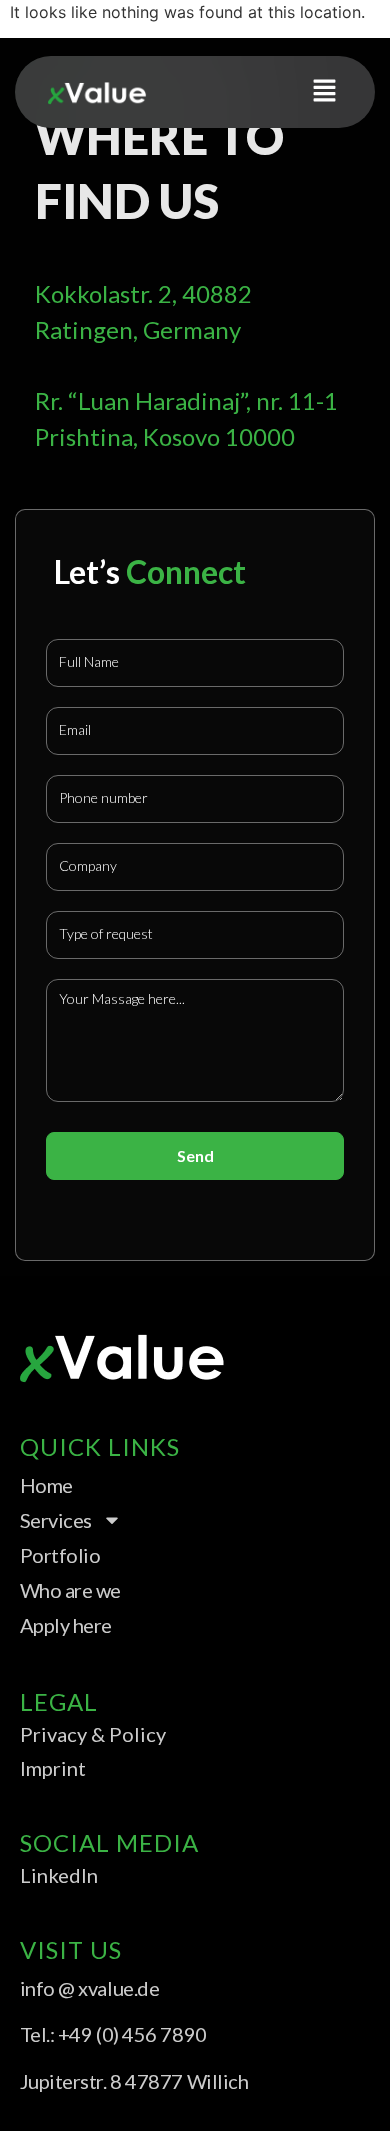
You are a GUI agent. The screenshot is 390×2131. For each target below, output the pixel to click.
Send (195, 1155)
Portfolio (60, 1555)
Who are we (71, 1590)
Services (56, 1520)
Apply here (66, 1625)
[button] (325, 91)
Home (46, 1485)
